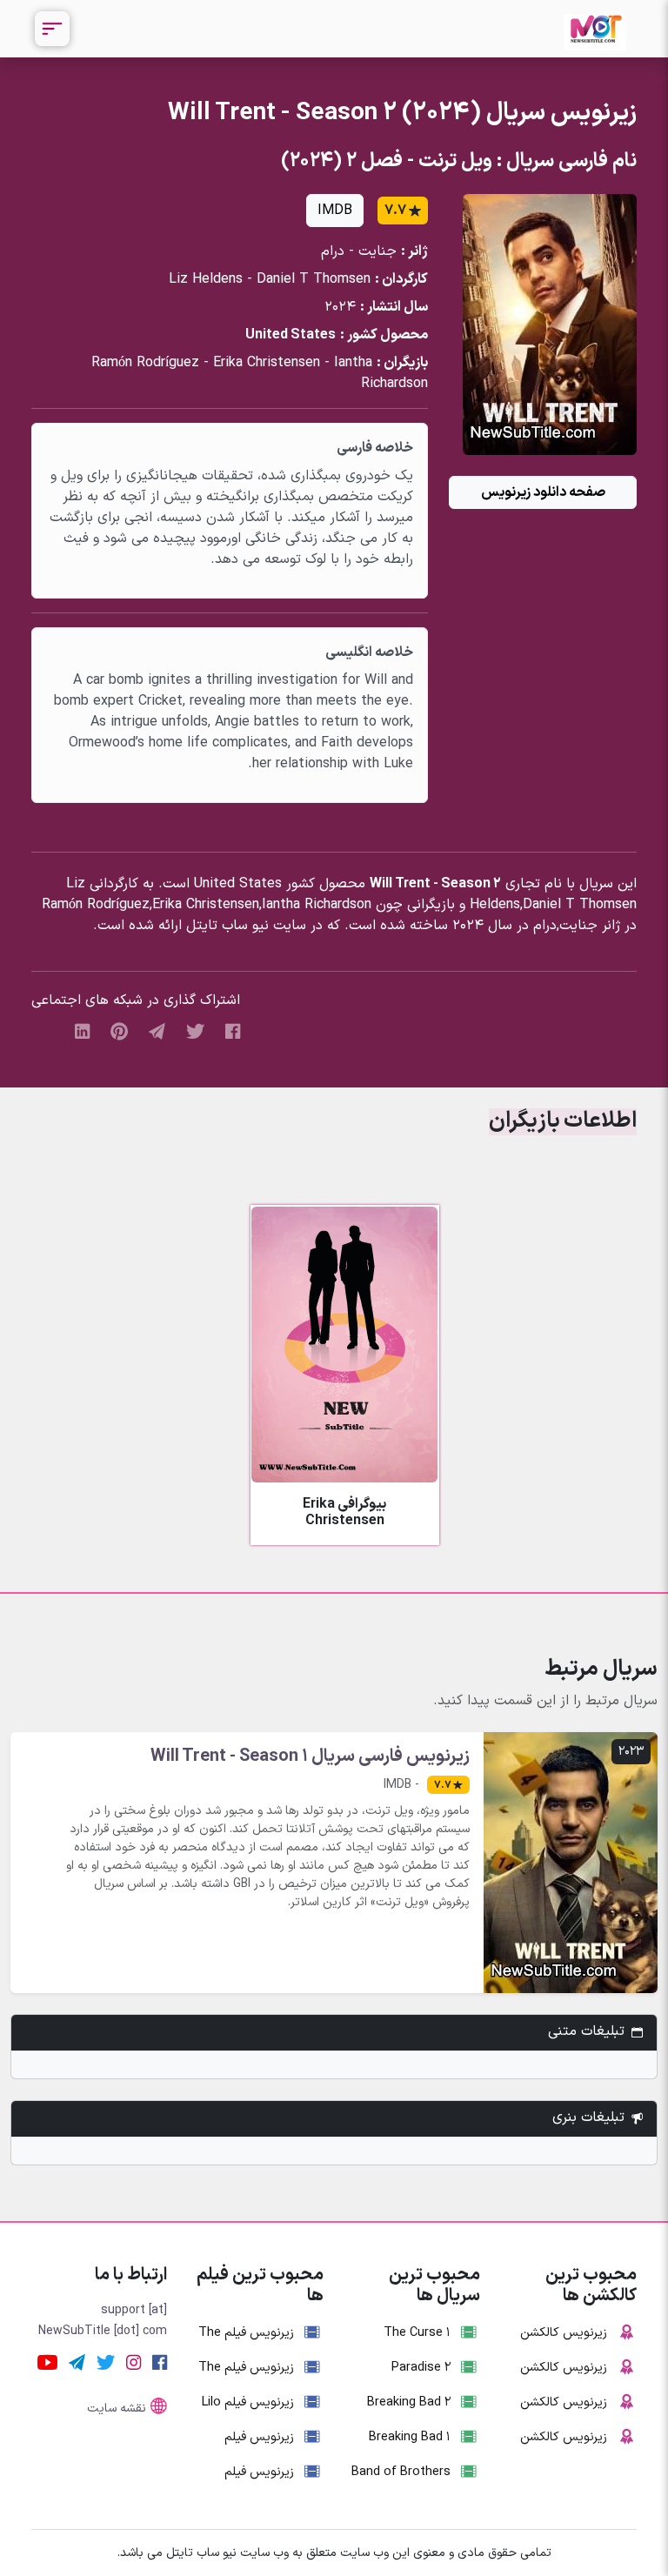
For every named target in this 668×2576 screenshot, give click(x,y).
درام (333, 251)
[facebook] (233, 1031)
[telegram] (157, 1031)
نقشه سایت (117, 2409)
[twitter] (195, 1031)
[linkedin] (82, 1031)
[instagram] (134, 2363)
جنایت (377, 251)
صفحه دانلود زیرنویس (543, 492)
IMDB (335, 211)
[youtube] (47, 2363)
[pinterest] (119, 1031)
